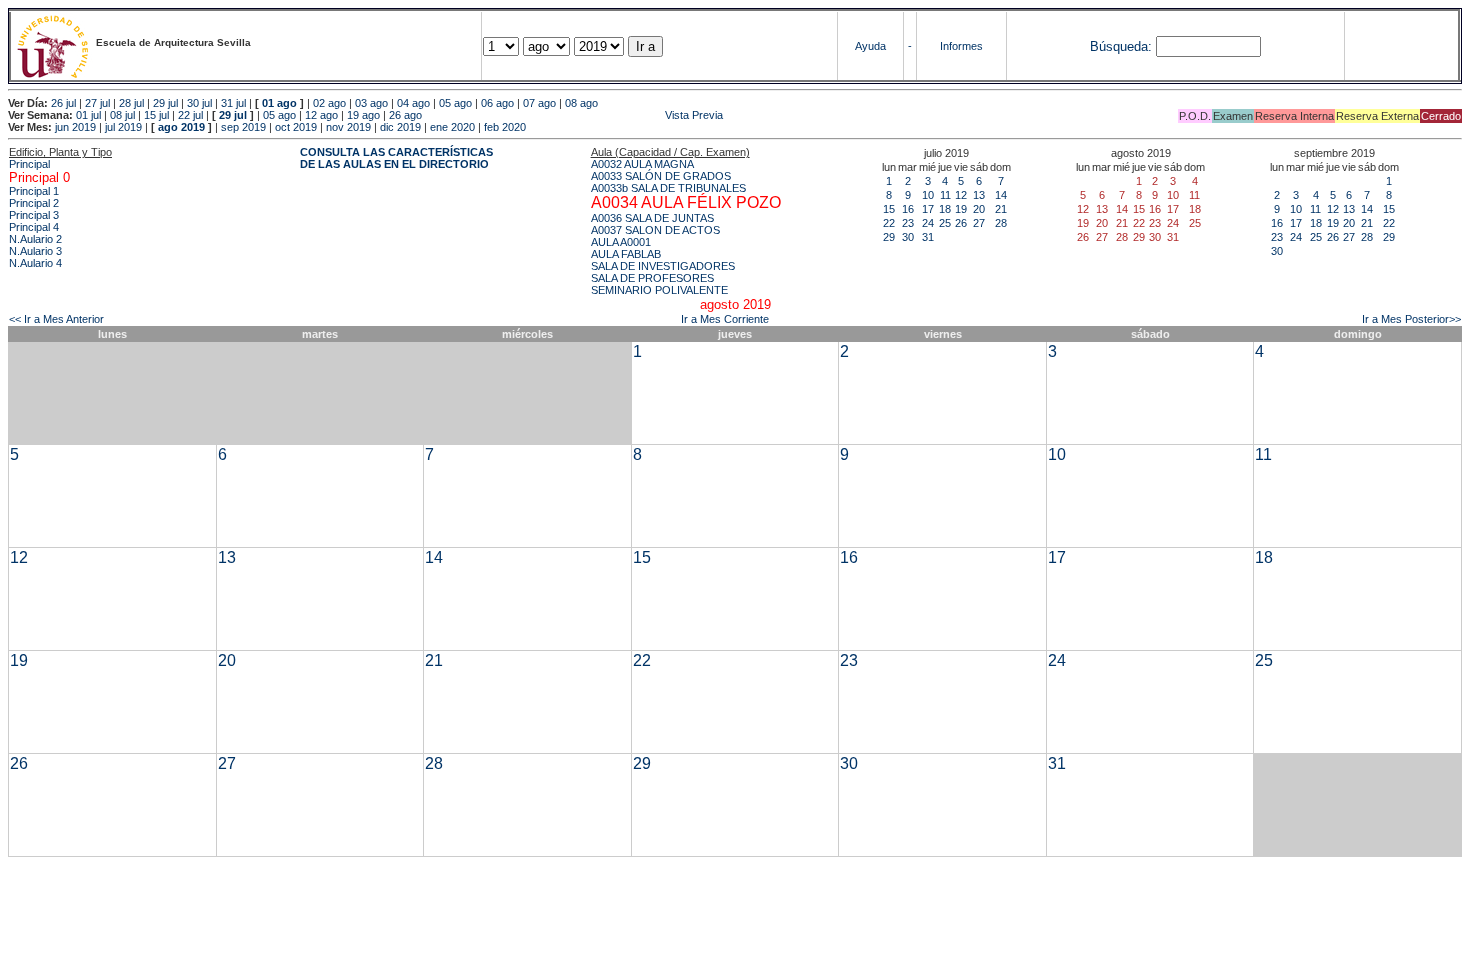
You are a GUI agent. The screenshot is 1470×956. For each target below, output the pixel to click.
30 (908, 237)
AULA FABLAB (626, 254)
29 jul (165, 103)
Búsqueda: (1121, 46)
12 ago (321, 115)
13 (979, 195)
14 (1001, 195)
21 (1001, 209)
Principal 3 (34, 215)
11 (945, 195)
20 (979, 209)
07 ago (539, 103)
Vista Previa (574, 115)
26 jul (63, 103)
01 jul (88, 115)
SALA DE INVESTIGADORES (663, 266)
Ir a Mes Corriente (725, 319)
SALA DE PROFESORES (652, 278)
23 (908, 223)
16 (908, 209)
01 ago (279, 103)
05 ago (455, 103)
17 (928, 209)
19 (961, 209)
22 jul (190, 115)
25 (945, 223)
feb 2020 (505, 127)
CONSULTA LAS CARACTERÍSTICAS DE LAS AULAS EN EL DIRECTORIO (396, 158)
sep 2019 (243, 127)
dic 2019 (400, 127)
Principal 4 (34, 227)
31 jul (233, 103)
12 (961, 195)
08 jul (122, 115)
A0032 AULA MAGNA (642, 164)
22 (889, 223)
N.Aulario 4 (35, 263)
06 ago (497, 103)
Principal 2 (34, 203)
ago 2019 (181, 127)
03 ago (371, 103)
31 (928, 237)
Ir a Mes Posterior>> (1411, 319)
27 (979, 223)
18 (945, 209)
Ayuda (870, 46)
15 (889, 209)
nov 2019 (348, 127)
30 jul (199, 103)
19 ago (363, 115)
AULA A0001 (621, 242)
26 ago (405, 115)
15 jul (156, 115)
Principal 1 (34, 191)
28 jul (131, 103)
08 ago (581, 103)
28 (1001, 223)
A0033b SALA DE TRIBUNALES (668, 188)
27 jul (97, 103)
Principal (29, 164)
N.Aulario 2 (35, 239)
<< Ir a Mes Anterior (56, 319)
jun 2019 (75, 127)
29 (889, 237)
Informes (961, 46)
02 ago (329, 103)
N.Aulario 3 (35, 251)
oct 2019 (296, 127)
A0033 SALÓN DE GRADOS (661, 176)
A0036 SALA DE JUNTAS (652, 218)
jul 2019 (123, 127)
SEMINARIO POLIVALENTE (659, 290)
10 (928, 195)
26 (961, 223)
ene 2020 (452, 127)
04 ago (413, 103)
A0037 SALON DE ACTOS (655, 230)
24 (928, 223)
